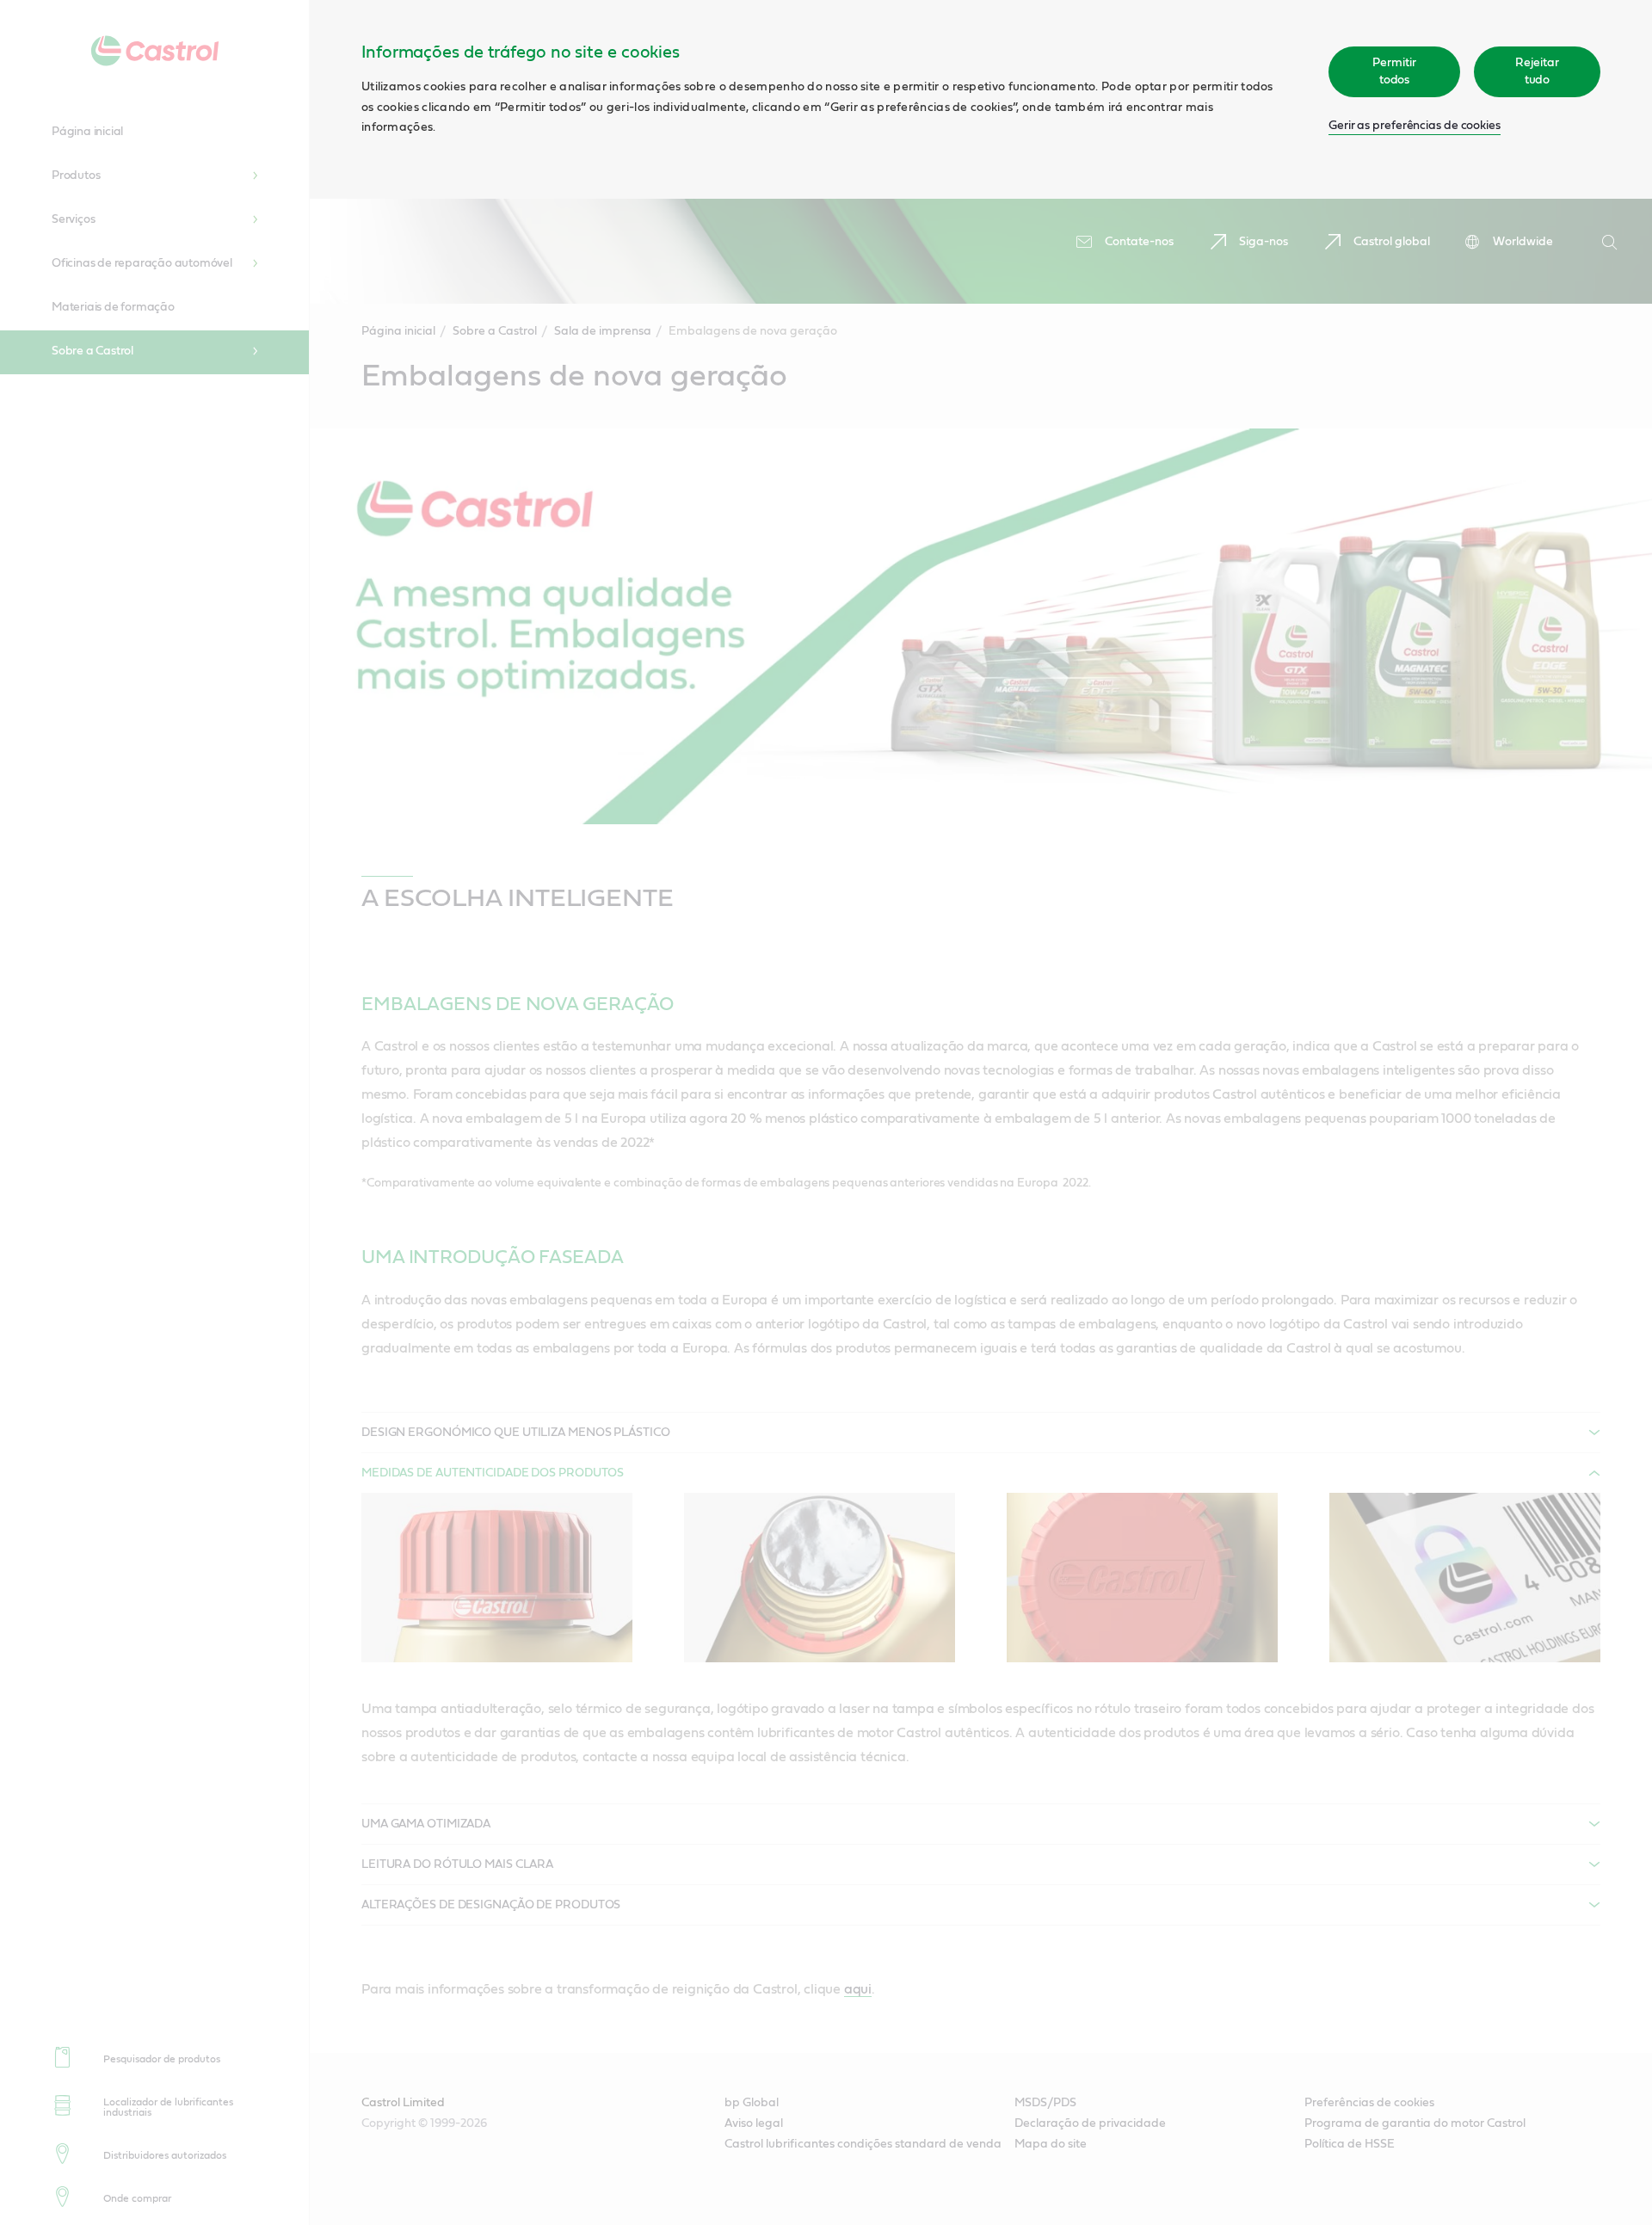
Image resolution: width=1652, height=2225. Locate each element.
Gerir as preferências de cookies (1415, 126)
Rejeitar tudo (1537, 71)
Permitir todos (1394, 71)
